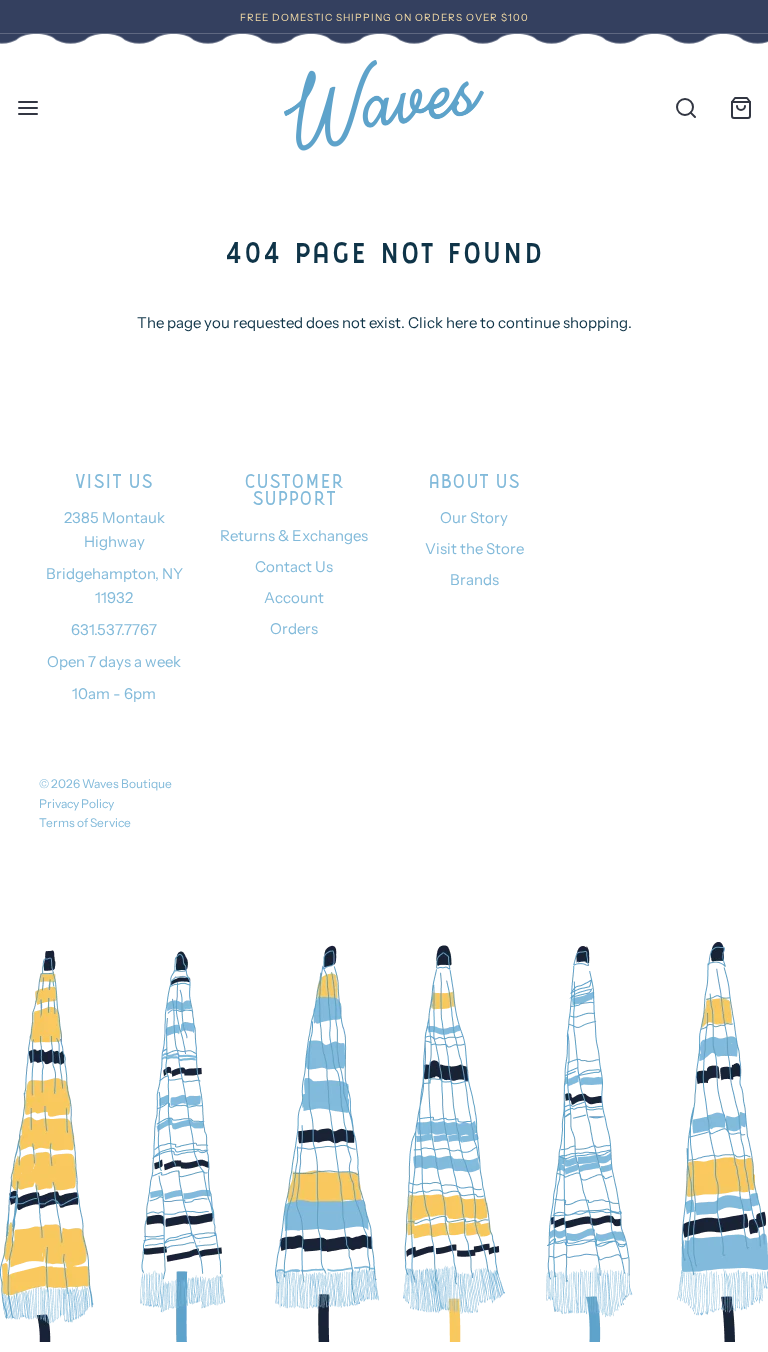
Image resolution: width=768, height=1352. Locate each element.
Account (294, 597)
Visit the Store (474, 548)
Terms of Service (85, 822)
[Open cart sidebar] (740, 107)
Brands (474, 579)
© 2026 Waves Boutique (105, 783)
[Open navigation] (27, 107)
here (461, 322)
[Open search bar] (685, 107)
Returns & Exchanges (294, 535)
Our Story (474, 517)
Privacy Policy (76, 803)
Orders (294, 628)
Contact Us (294, 566)
